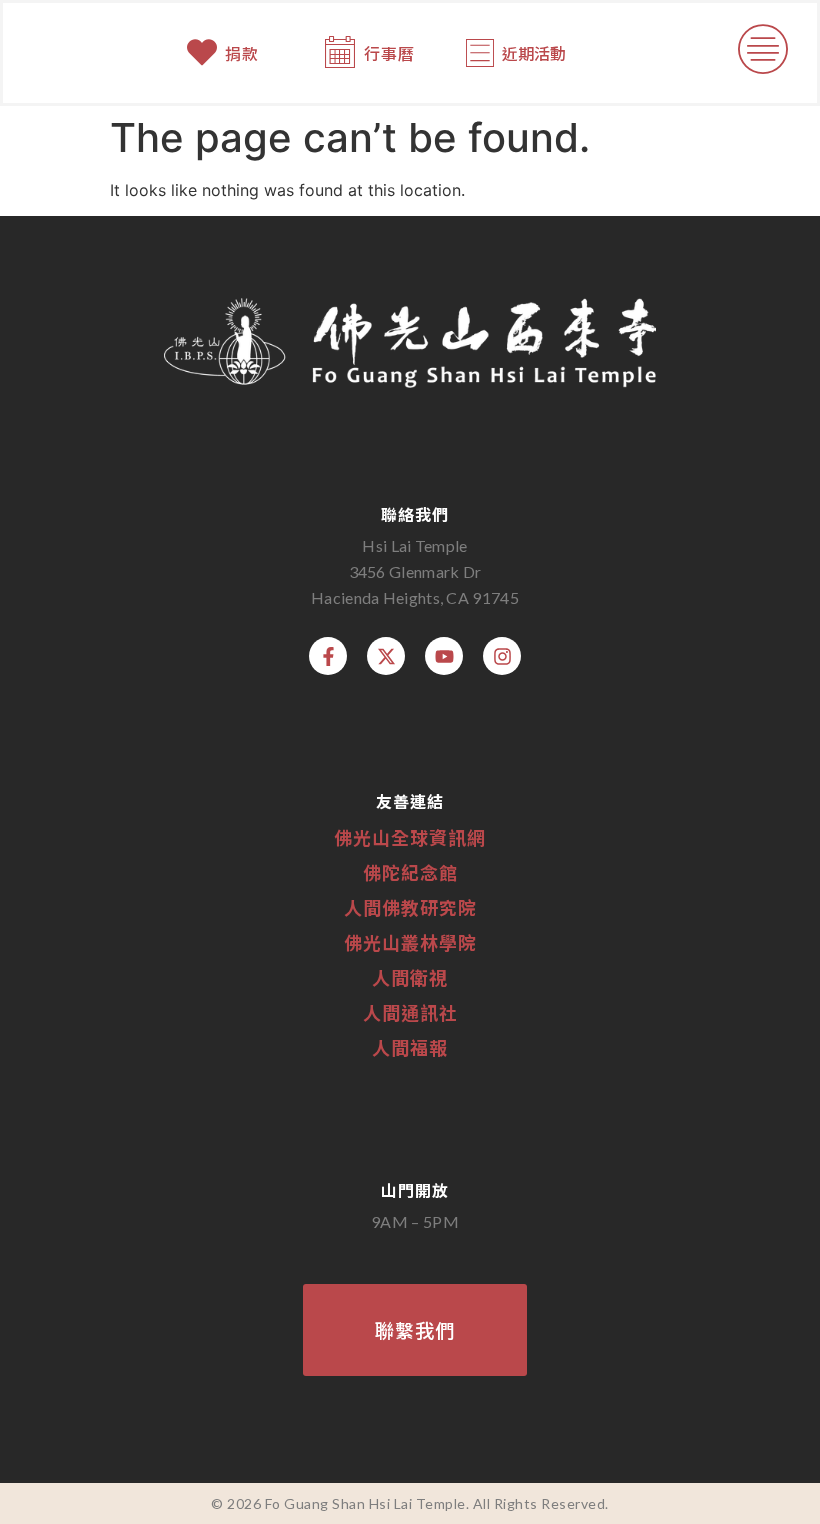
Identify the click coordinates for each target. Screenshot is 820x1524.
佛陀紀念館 (410, 872)
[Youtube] (444, 656)
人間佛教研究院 (410, 907)
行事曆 (389, 53)
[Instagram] (502, 656)
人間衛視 (410, 977)
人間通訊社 (410, 1012)
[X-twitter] (386, 656)
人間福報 (410, 1047)
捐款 (242, 53)
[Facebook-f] (328, 656)
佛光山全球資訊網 (410, 837)
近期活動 (534, 53)
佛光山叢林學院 (410, 942)
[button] (763, 53)
